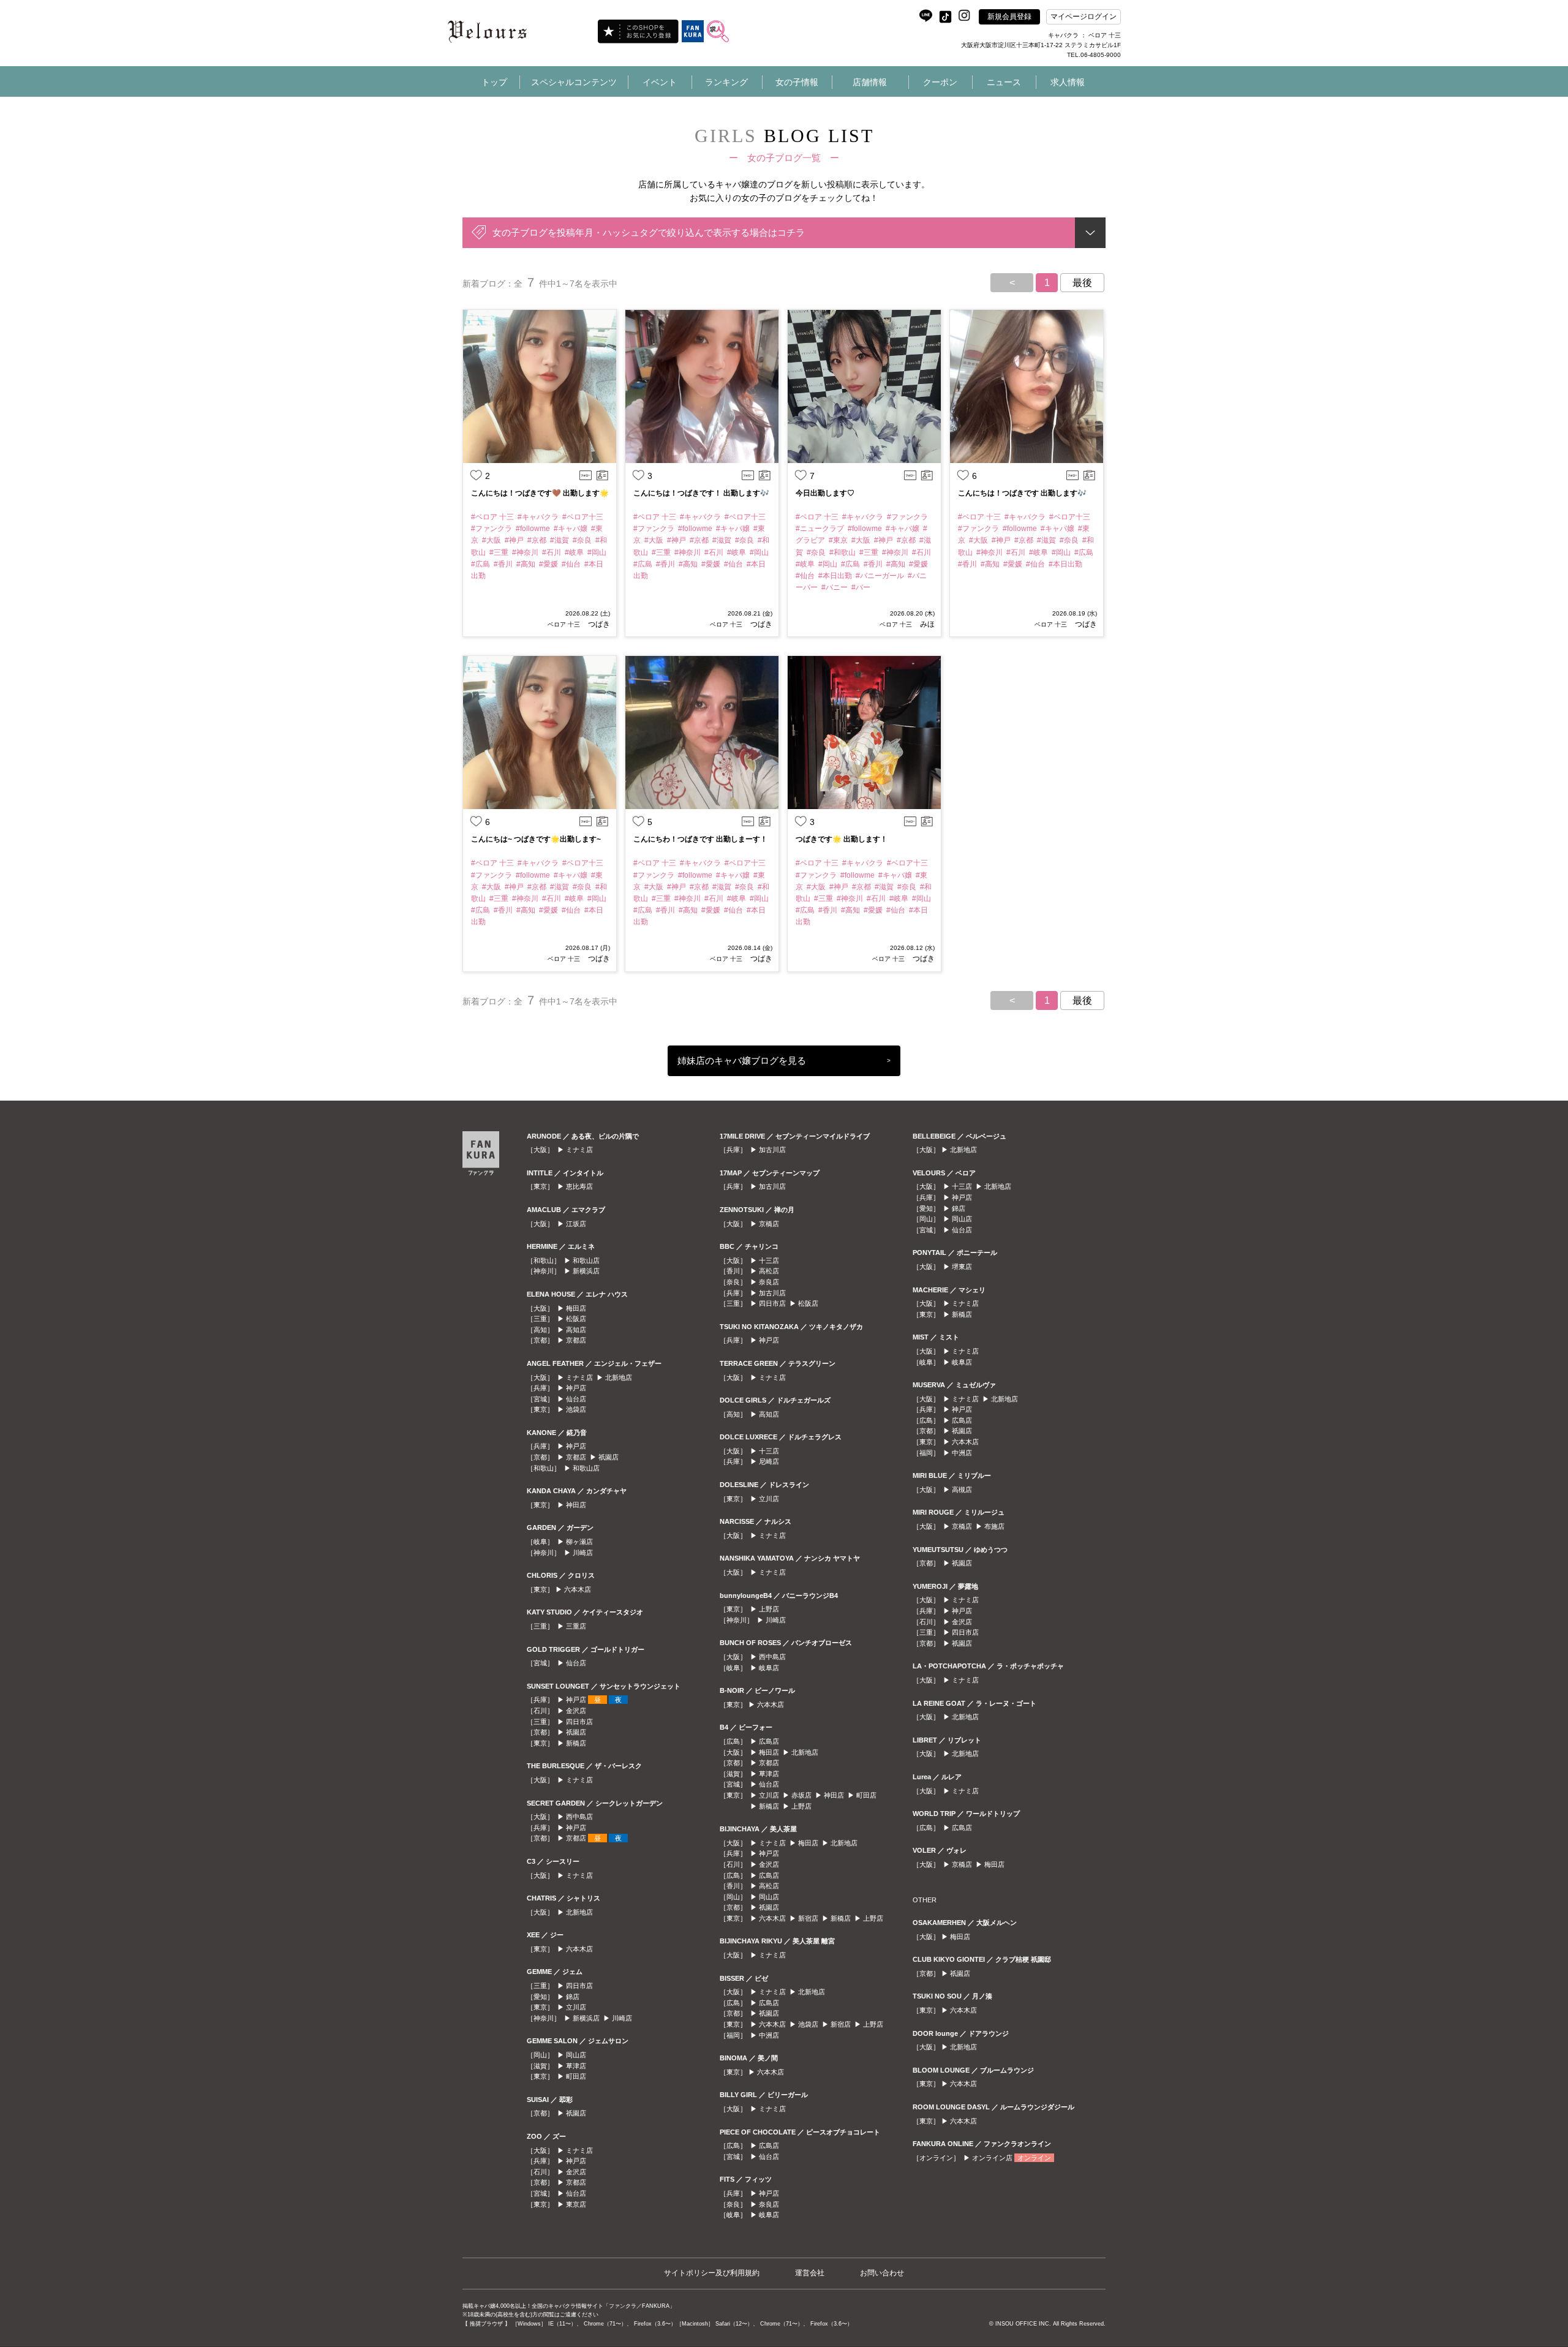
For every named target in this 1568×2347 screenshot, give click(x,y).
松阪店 (576, 1319)
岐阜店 (769, 1668)
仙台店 (576, 1399)
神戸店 (576, 1388)
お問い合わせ (882, 2273)
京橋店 (769, 1224)
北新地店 (619, 1377)
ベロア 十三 (564, 624)
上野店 (769, 1609)
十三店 (769, 1260)
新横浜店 (586, 1271)
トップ (494, 82)
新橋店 (576, 1743)
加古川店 (772, 1150)
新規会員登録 (1009, 17)
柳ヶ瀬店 (579, 1542)
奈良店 (769, 1282)
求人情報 (1068, 82)
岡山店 (576, 2055)
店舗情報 (870, 82)
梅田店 (576, 1308)
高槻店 (962, 1490)
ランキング (726, 82)
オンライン (1034, 2158)
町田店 (576, 2076)
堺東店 (962, 1267)
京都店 (576, 1340)
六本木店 (578, 1589)
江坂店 (576, 1224)
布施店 (994, 1526)
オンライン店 (992, 2158)
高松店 (769, 1271)
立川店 (576, 2007)
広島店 (769, 1741)
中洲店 (769, 2035)
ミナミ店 (579, 1150)
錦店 (573, 1997)
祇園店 (609, 1457)
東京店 (576, 2204)
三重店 (576, 1626)
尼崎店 (769, 1461)
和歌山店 (586, 1260)
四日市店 (579, 1722)
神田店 (576, 1505)
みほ (926, 624)
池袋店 (576, 1409)
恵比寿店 (579, 1186)
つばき (598, 624)
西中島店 (579, 1817)
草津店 (576, 2066)
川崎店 (583, 1553)
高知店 (576, 1330)
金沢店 (576, 1711)
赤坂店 (801, 1795)
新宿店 (808, 1918)
